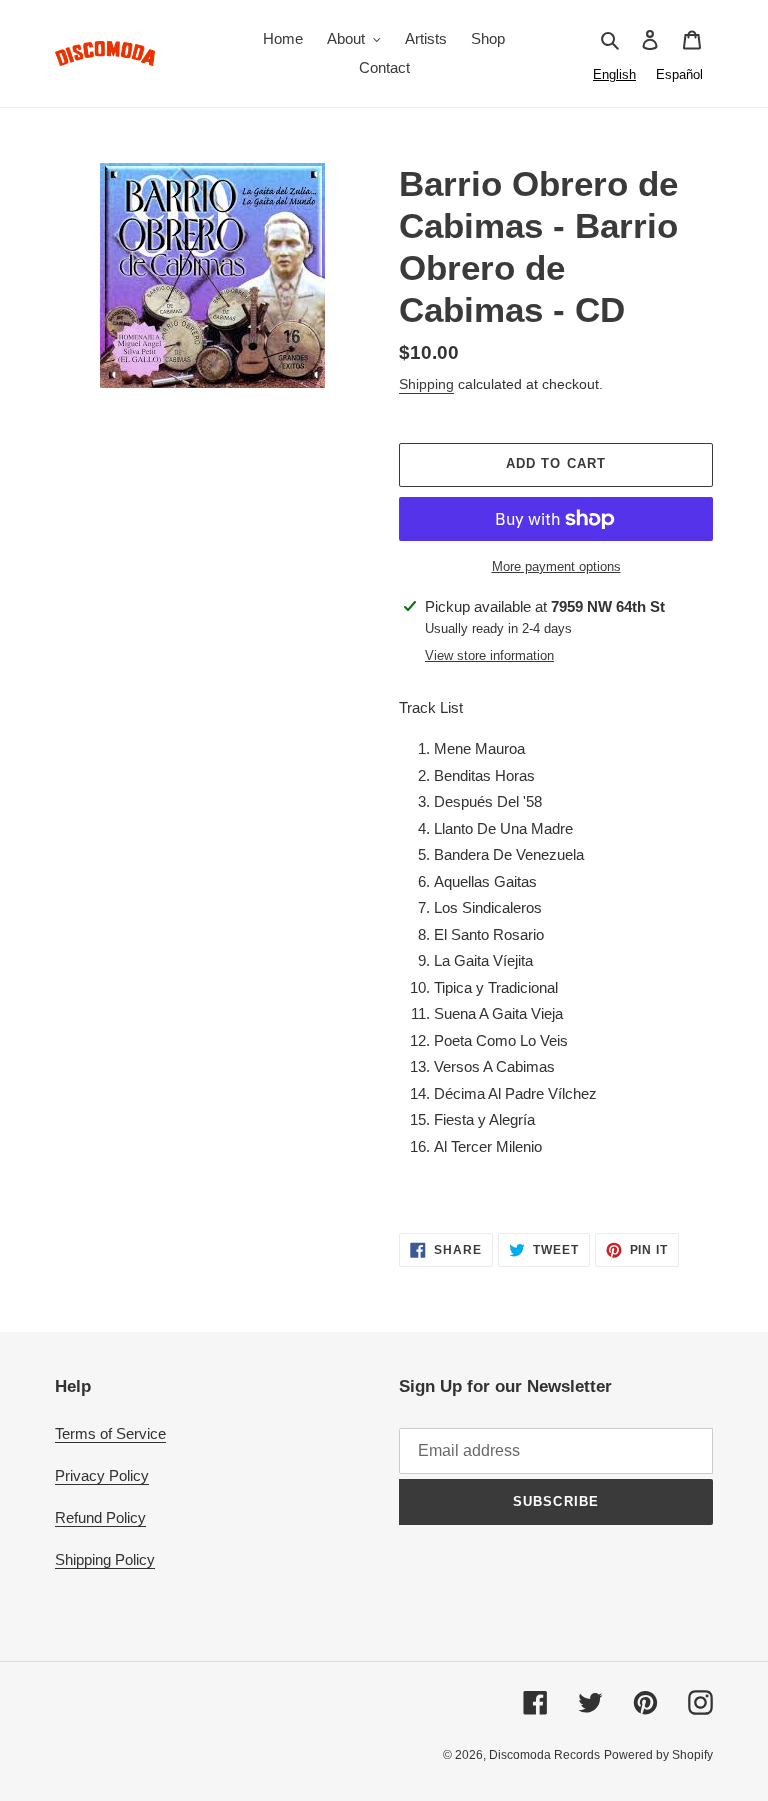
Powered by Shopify (658, 1755)
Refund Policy (100, 1517)
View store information (489, 655)
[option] (679, 74)
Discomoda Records (544, 1755)
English (614, 74)
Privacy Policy (102, 1475)
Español (679, 74)
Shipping (426, 384)
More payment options (556, 566)
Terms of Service (110, 1433)
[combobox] (614, 74)
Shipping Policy (105, 1559)
